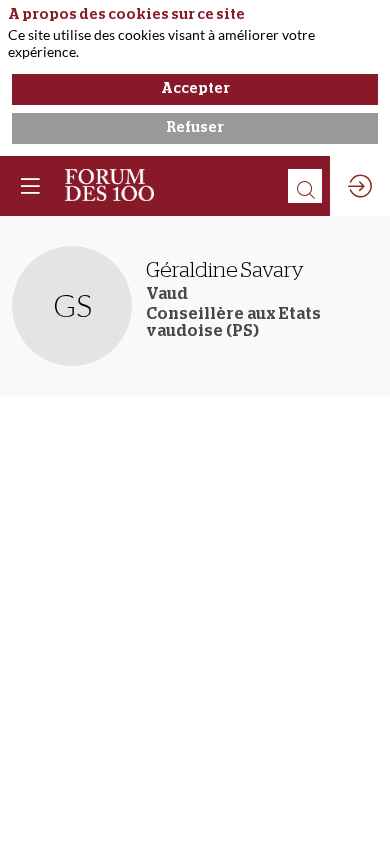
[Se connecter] (360, 186)
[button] (30, 186)
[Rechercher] (305, 186)
